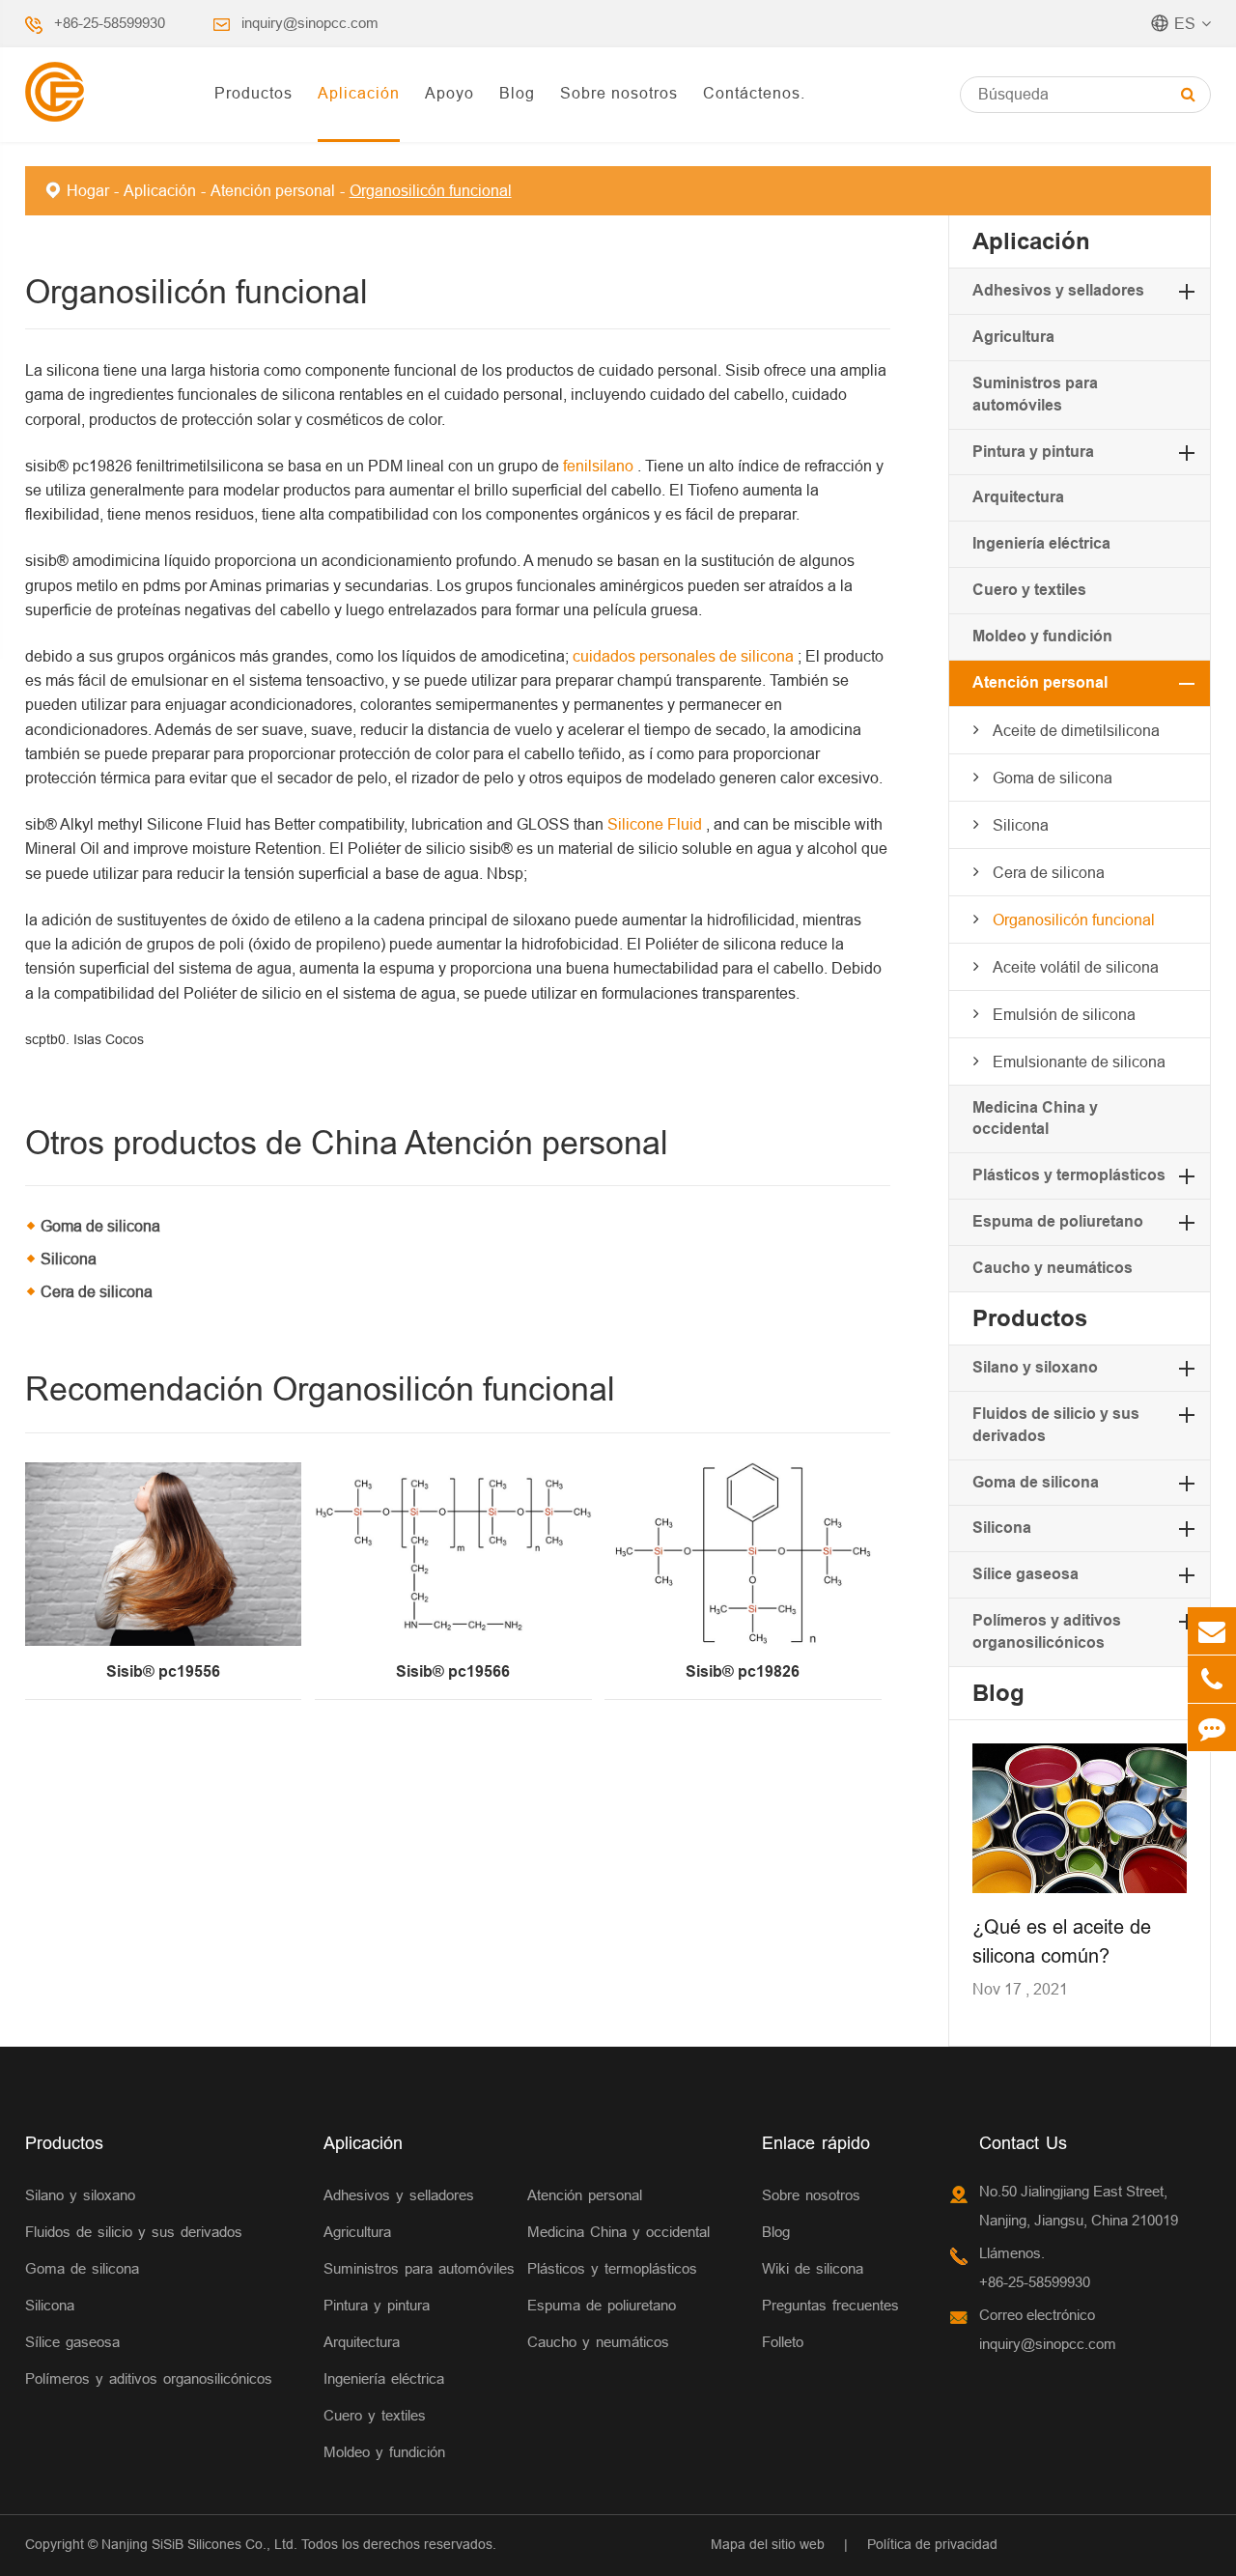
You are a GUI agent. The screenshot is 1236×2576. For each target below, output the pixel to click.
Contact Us (1023, 2143)
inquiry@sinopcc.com (310, 23)
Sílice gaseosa (1025, 1574)
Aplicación (359, 93)
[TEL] (1212, 1679)
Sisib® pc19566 (453, 1671)
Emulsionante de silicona (1079, 1062)
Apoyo (449, 93)
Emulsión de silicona (1064, 1014)
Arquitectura (1018, 497)
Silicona (69, 1259)
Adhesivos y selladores (1058, 290)
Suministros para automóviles (419, 2268)
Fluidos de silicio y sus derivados (134, 2232)
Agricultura (1013, 337)
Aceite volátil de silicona (1076, 967)
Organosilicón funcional (431, 190)
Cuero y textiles (1029, 590)
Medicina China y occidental (618, 2232)
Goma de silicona (100, 1226)
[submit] (1188, 94)
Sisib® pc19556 (163, 1671)
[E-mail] (1212, 1631)
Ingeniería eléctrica (1041, 543)
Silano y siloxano (1035, 1367)
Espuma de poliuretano (1058, 1221)
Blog (517, 93)
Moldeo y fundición (1042, 636)
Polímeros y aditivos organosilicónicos (149, 2378)
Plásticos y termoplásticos (1069, 1175)
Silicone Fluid (657, 824)
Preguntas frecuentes (830, 2305)
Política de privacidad (932, 2544)
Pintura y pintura (1033, 452)
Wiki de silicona (813, 2268)
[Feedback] (1212, 1727)
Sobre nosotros (619, 93)
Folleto (783, 2342)
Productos (253, 93)
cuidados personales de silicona (685, 656)
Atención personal (273, 190)
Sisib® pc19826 (743, 1671)
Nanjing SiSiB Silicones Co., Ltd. (199, 2544)
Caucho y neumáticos (1053, 1268)
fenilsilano (600, 466)
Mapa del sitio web (768, 2544)
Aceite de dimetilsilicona (1076, 730)
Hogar (88, 190)
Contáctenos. (754, 93)
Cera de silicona (97, 1291)
